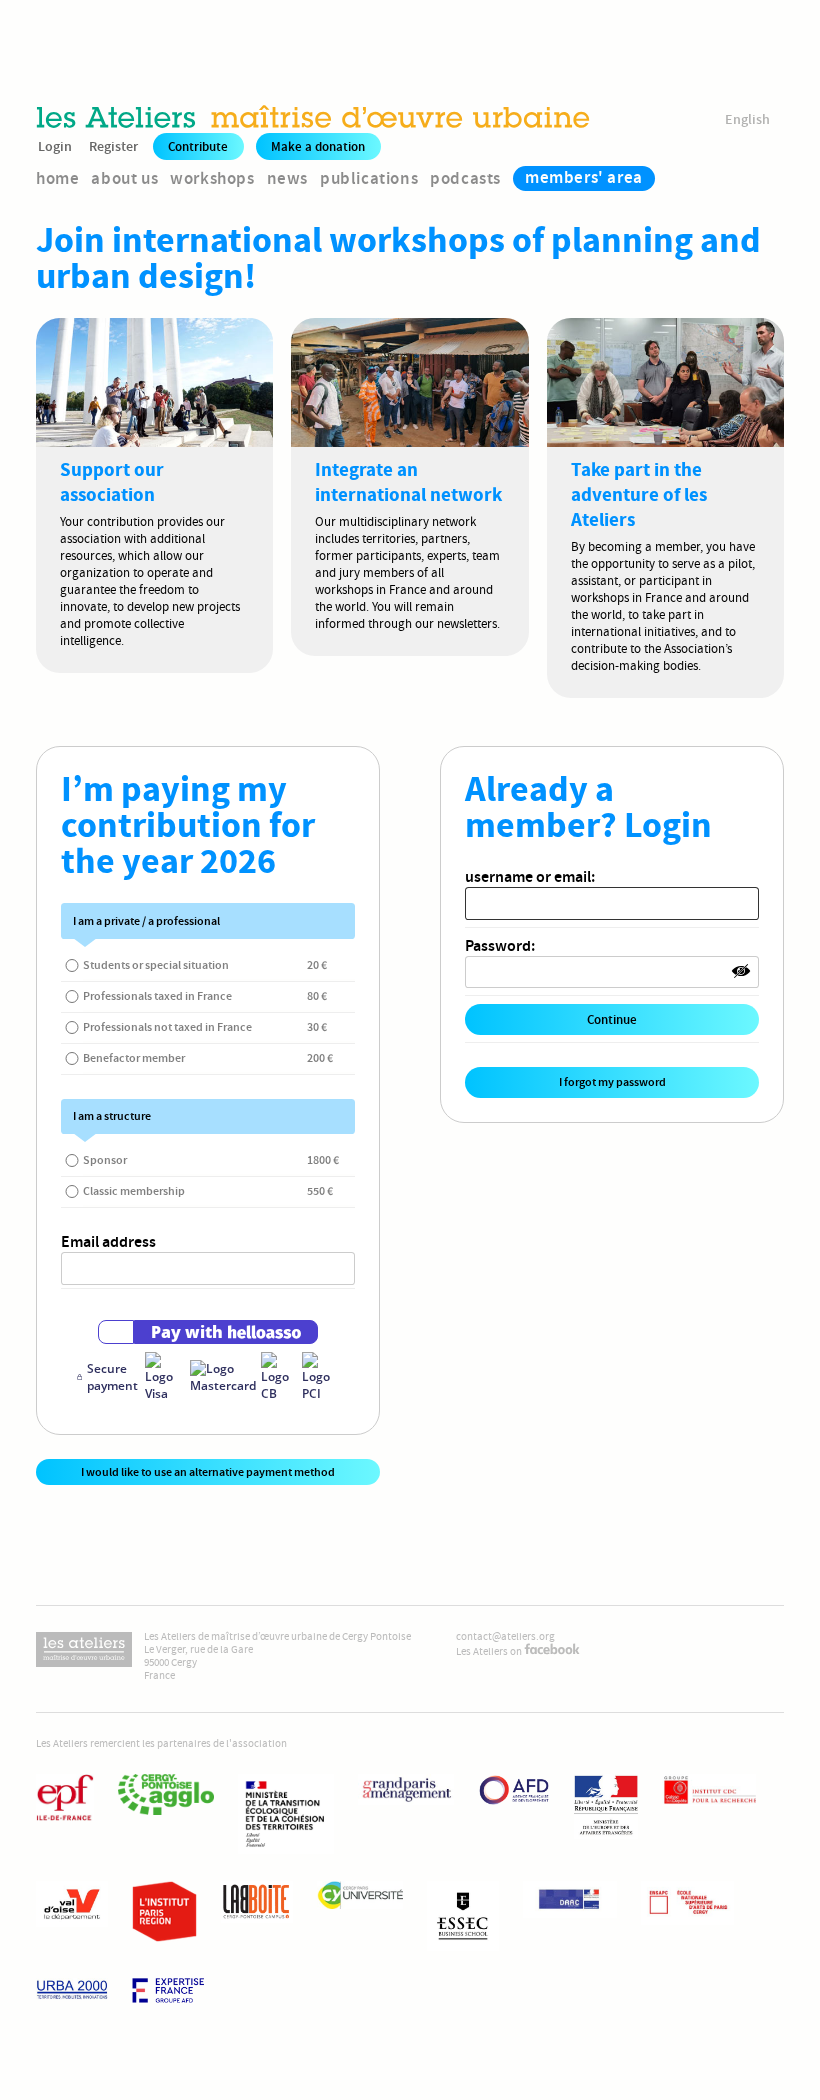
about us (124, 178)
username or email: (530, 877)
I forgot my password (612, 1082)
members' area (584, 177)
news (287, 178)
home (57, 178)
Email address (108, 1242)
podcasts (465, 178)
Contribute (198, 146)
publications (369, 178)
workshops (212, 178)
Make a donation (318, 146)
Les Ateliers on (490, 1651)
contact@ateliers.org (505, 1636)
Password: (500, 946)
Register (113, 146)
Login (55, 146)
